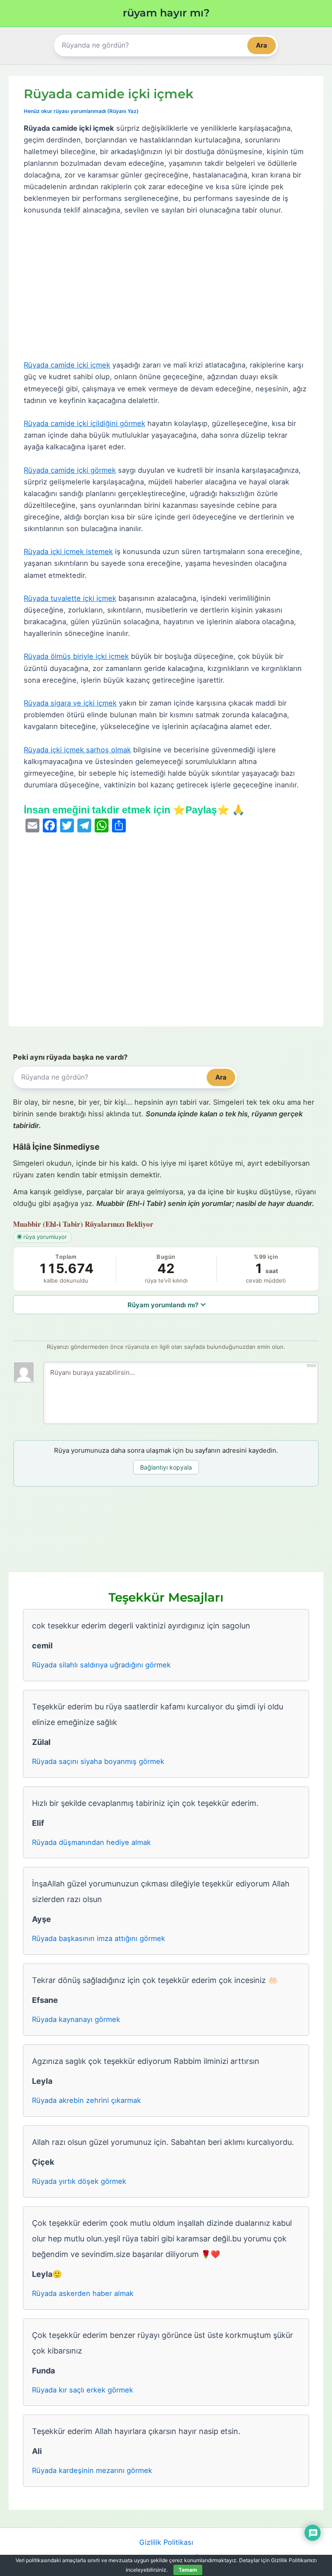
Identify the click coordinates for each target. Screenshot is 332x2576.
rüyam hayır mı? (166, 13)
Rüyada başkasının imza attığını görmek (99, 1938)
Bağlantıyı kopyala (166, 1467)
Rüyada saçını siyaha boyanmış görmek (98, 1761)
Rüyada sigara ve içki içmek (70, 703)
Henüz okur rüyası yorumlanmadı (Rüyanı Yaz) (81, 111)
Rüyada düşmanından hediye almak (91, 1842)
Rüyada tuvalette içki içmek (70, 598)
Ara (262, 45)
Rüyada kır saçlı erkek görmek (83, 2390)
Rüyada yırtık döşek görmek (79, 2181)
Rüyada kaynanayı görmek (76, 2019)
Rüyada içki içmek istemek (68, 551)
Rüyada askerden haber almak (83, 2293)
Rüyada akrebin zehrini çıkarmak (86, 2100)
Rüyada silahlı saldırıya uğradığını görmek (101, 1665)
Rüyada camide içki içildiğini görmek (85, 423)
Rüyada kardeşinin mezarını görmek (92, 2470)
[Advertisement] (166, 288)
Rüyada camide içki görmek (70, 470)
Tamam (188, 2570)
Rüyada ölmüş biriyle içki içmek (76, 656)
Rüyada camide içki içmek (67, 365)
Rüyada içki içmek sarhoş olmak (77, 750)
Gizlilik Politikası (166, 2542)
